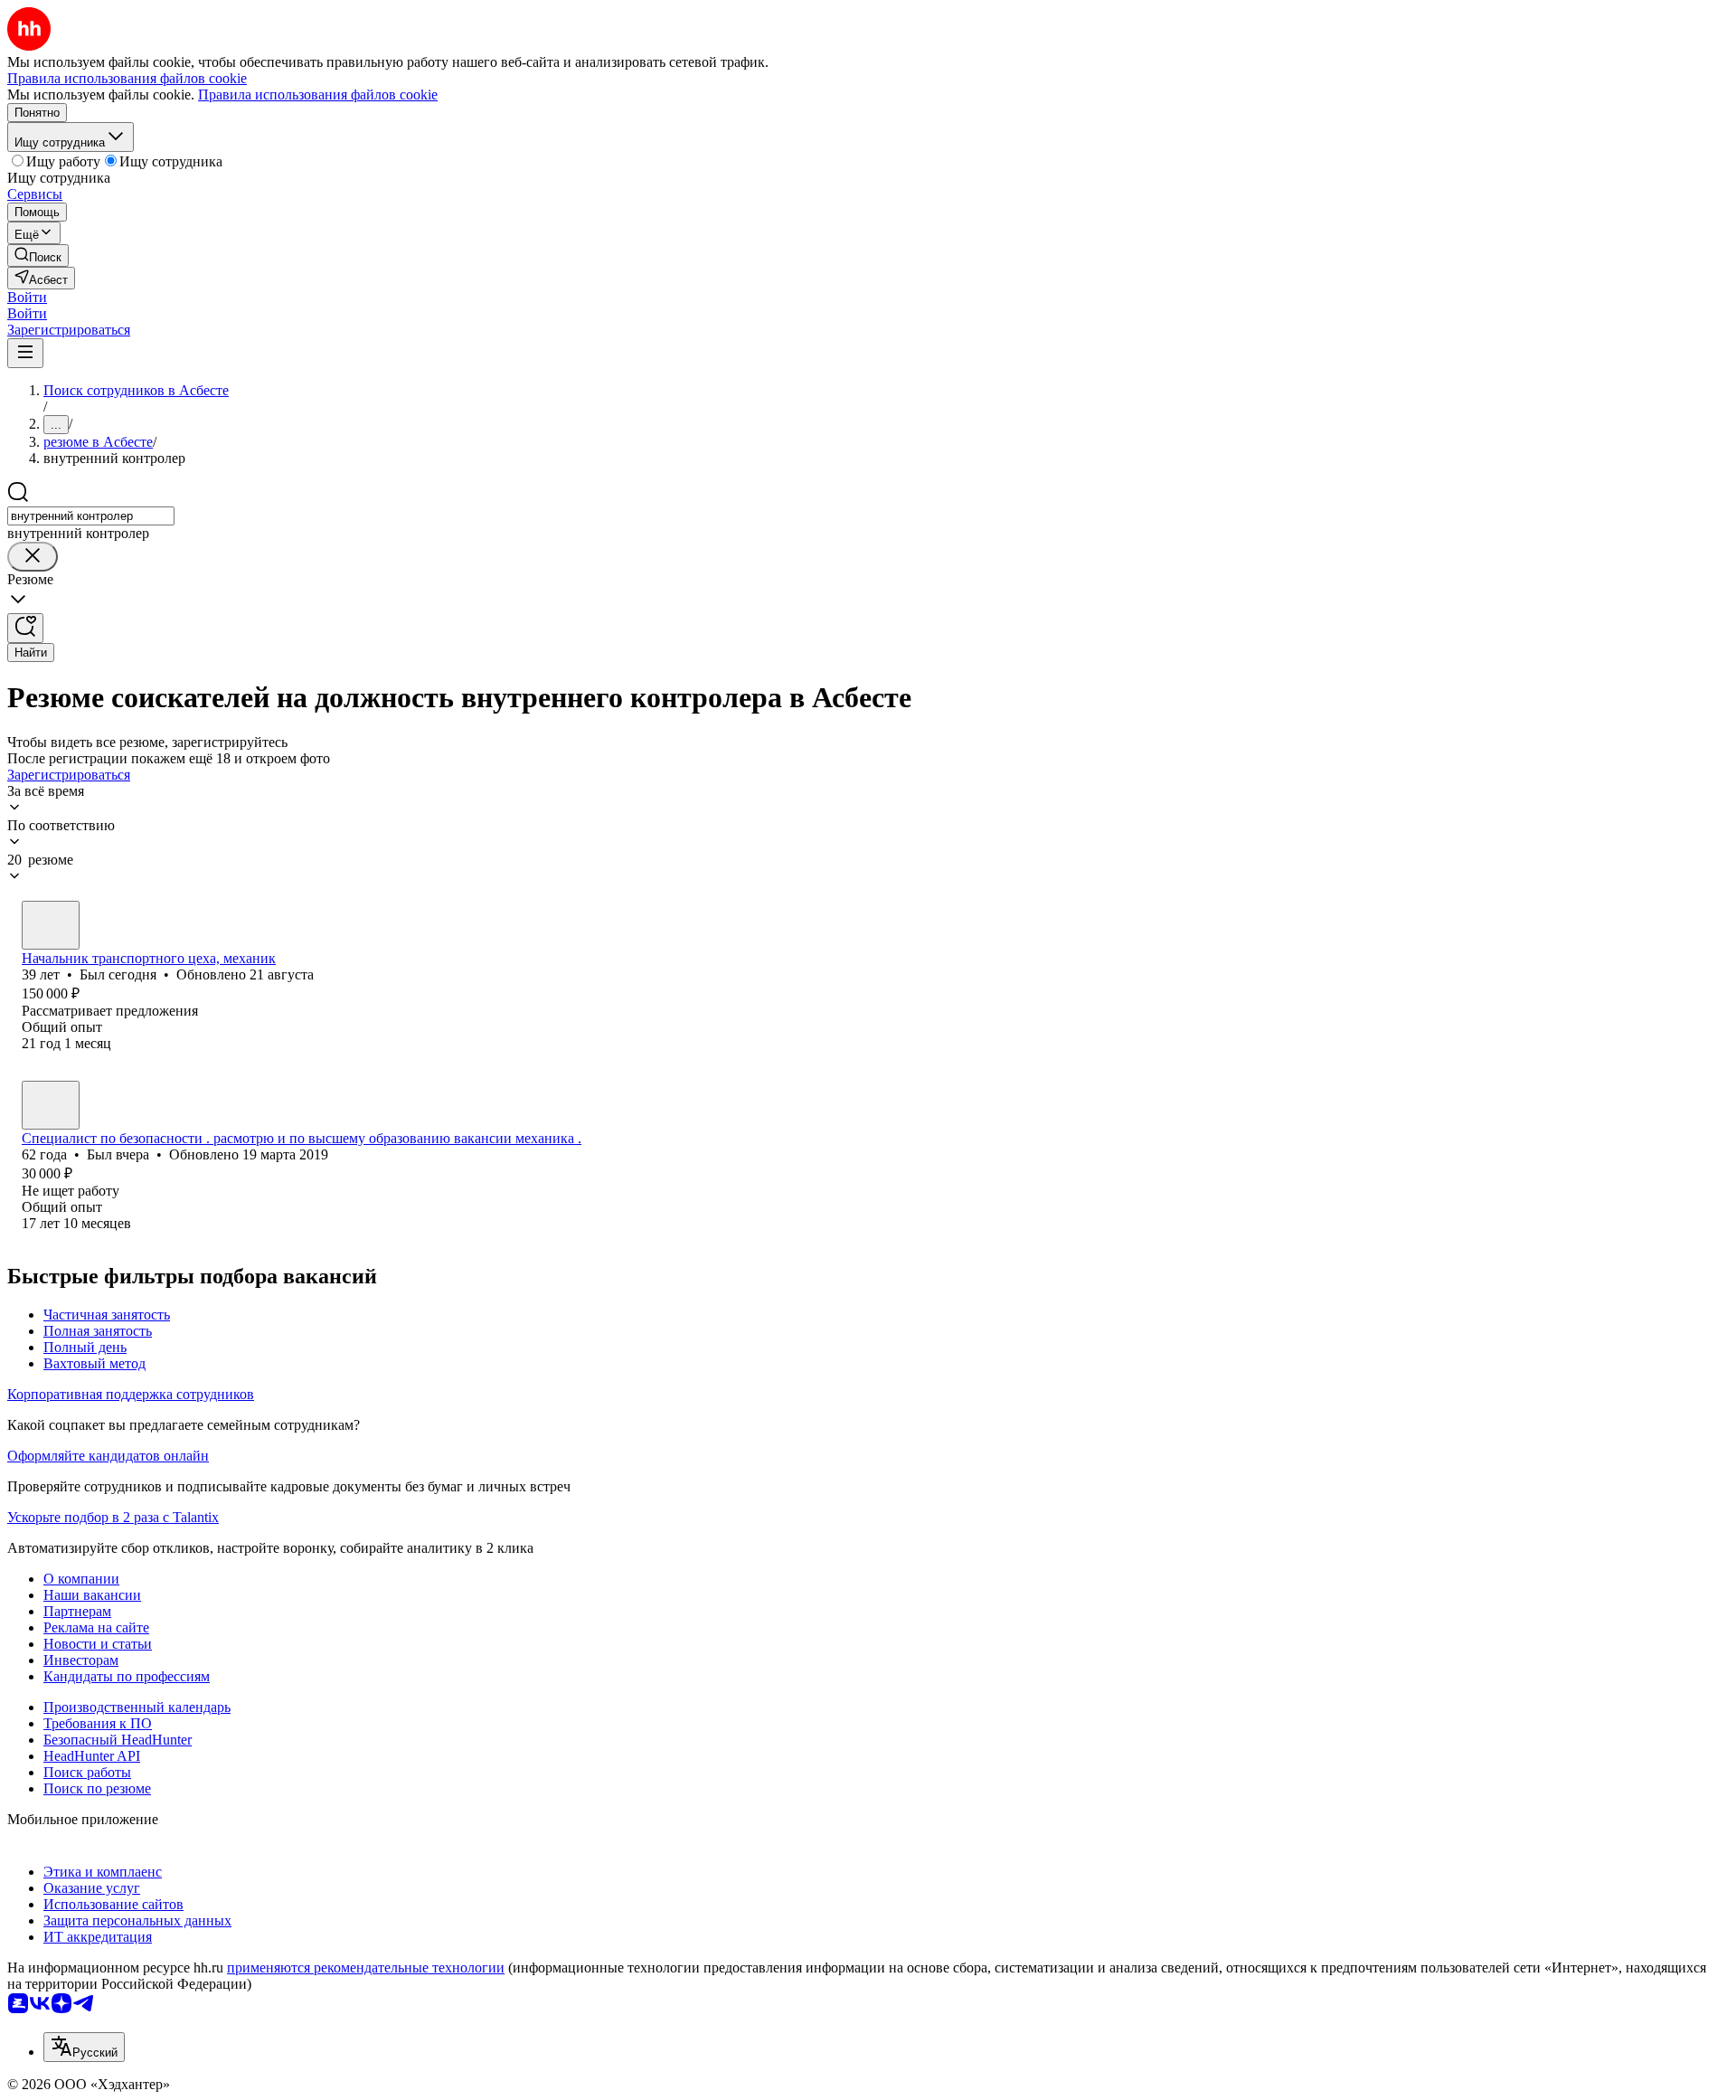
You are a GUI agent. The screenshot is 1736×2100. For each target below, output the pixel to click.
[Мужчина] (51, 925)
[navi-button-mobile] (25, 353)
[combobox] (91, 516)
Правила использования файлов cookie (318, 95)
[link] (38, 255)
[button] (27, 297)
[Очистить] (33, 557)
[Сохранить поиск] (25, 628)
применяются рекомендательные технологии (366, 1968)
